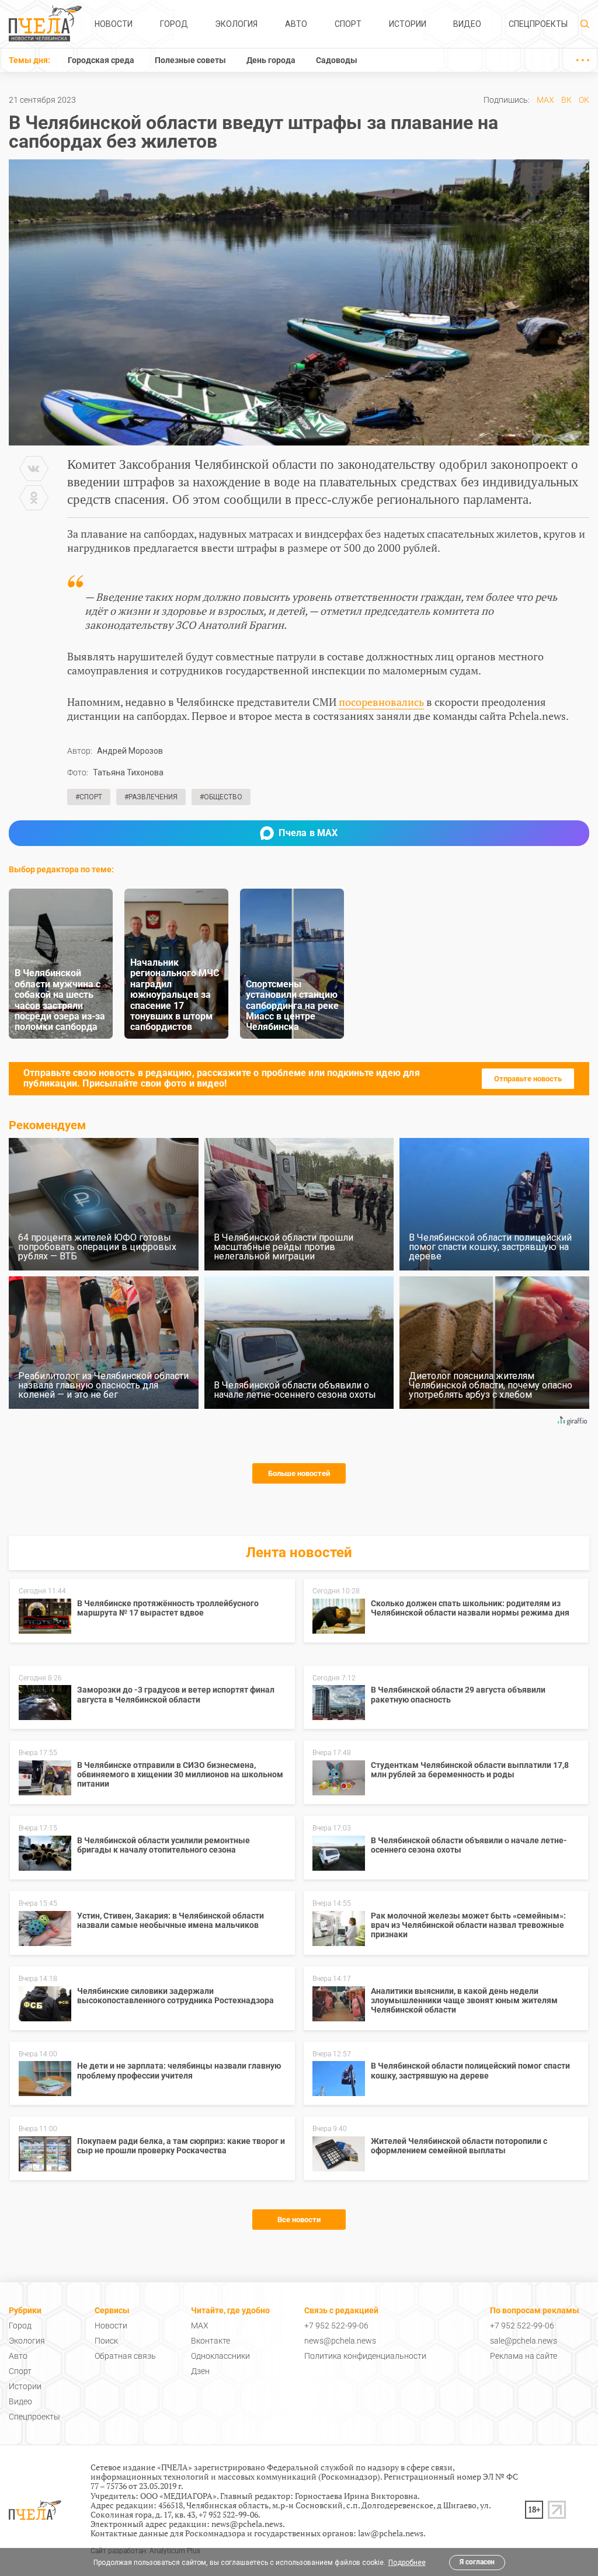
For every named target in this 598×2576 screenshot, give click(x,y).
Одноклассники (220, 2356)
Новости (114, 24)
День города (271, 60)
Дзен (200, 2371)
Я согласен (477, 2562)
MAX (545, 100)
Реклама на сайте (524, 2356)
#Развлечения (151, 797)
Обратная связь (125, 2356)
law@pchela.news (391, 2533)
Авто (296, 24)
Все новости (299, 2220)
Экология (236, 24)
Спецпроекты (538, 24)
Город (174, 24)
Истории (408, 24)
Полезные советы (190, 60)
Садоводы (337, 60)
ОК (584, 100)
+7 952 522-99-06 (336, 2326)
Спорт (348, 24)
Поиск (106, 2341)
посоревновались (381, 702)
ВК (566, 100)
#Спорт (89, 797)
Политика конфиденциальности (365, 2356)
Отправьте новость (528, 1079)
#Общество (221, 797)
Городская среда (101, 60)
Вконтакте (211, 2341)
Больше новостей (299, 1473)
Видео (467, 24)
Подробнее (407, 2563)
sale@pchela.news (524, 2341)
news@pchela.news (340, 2341)
